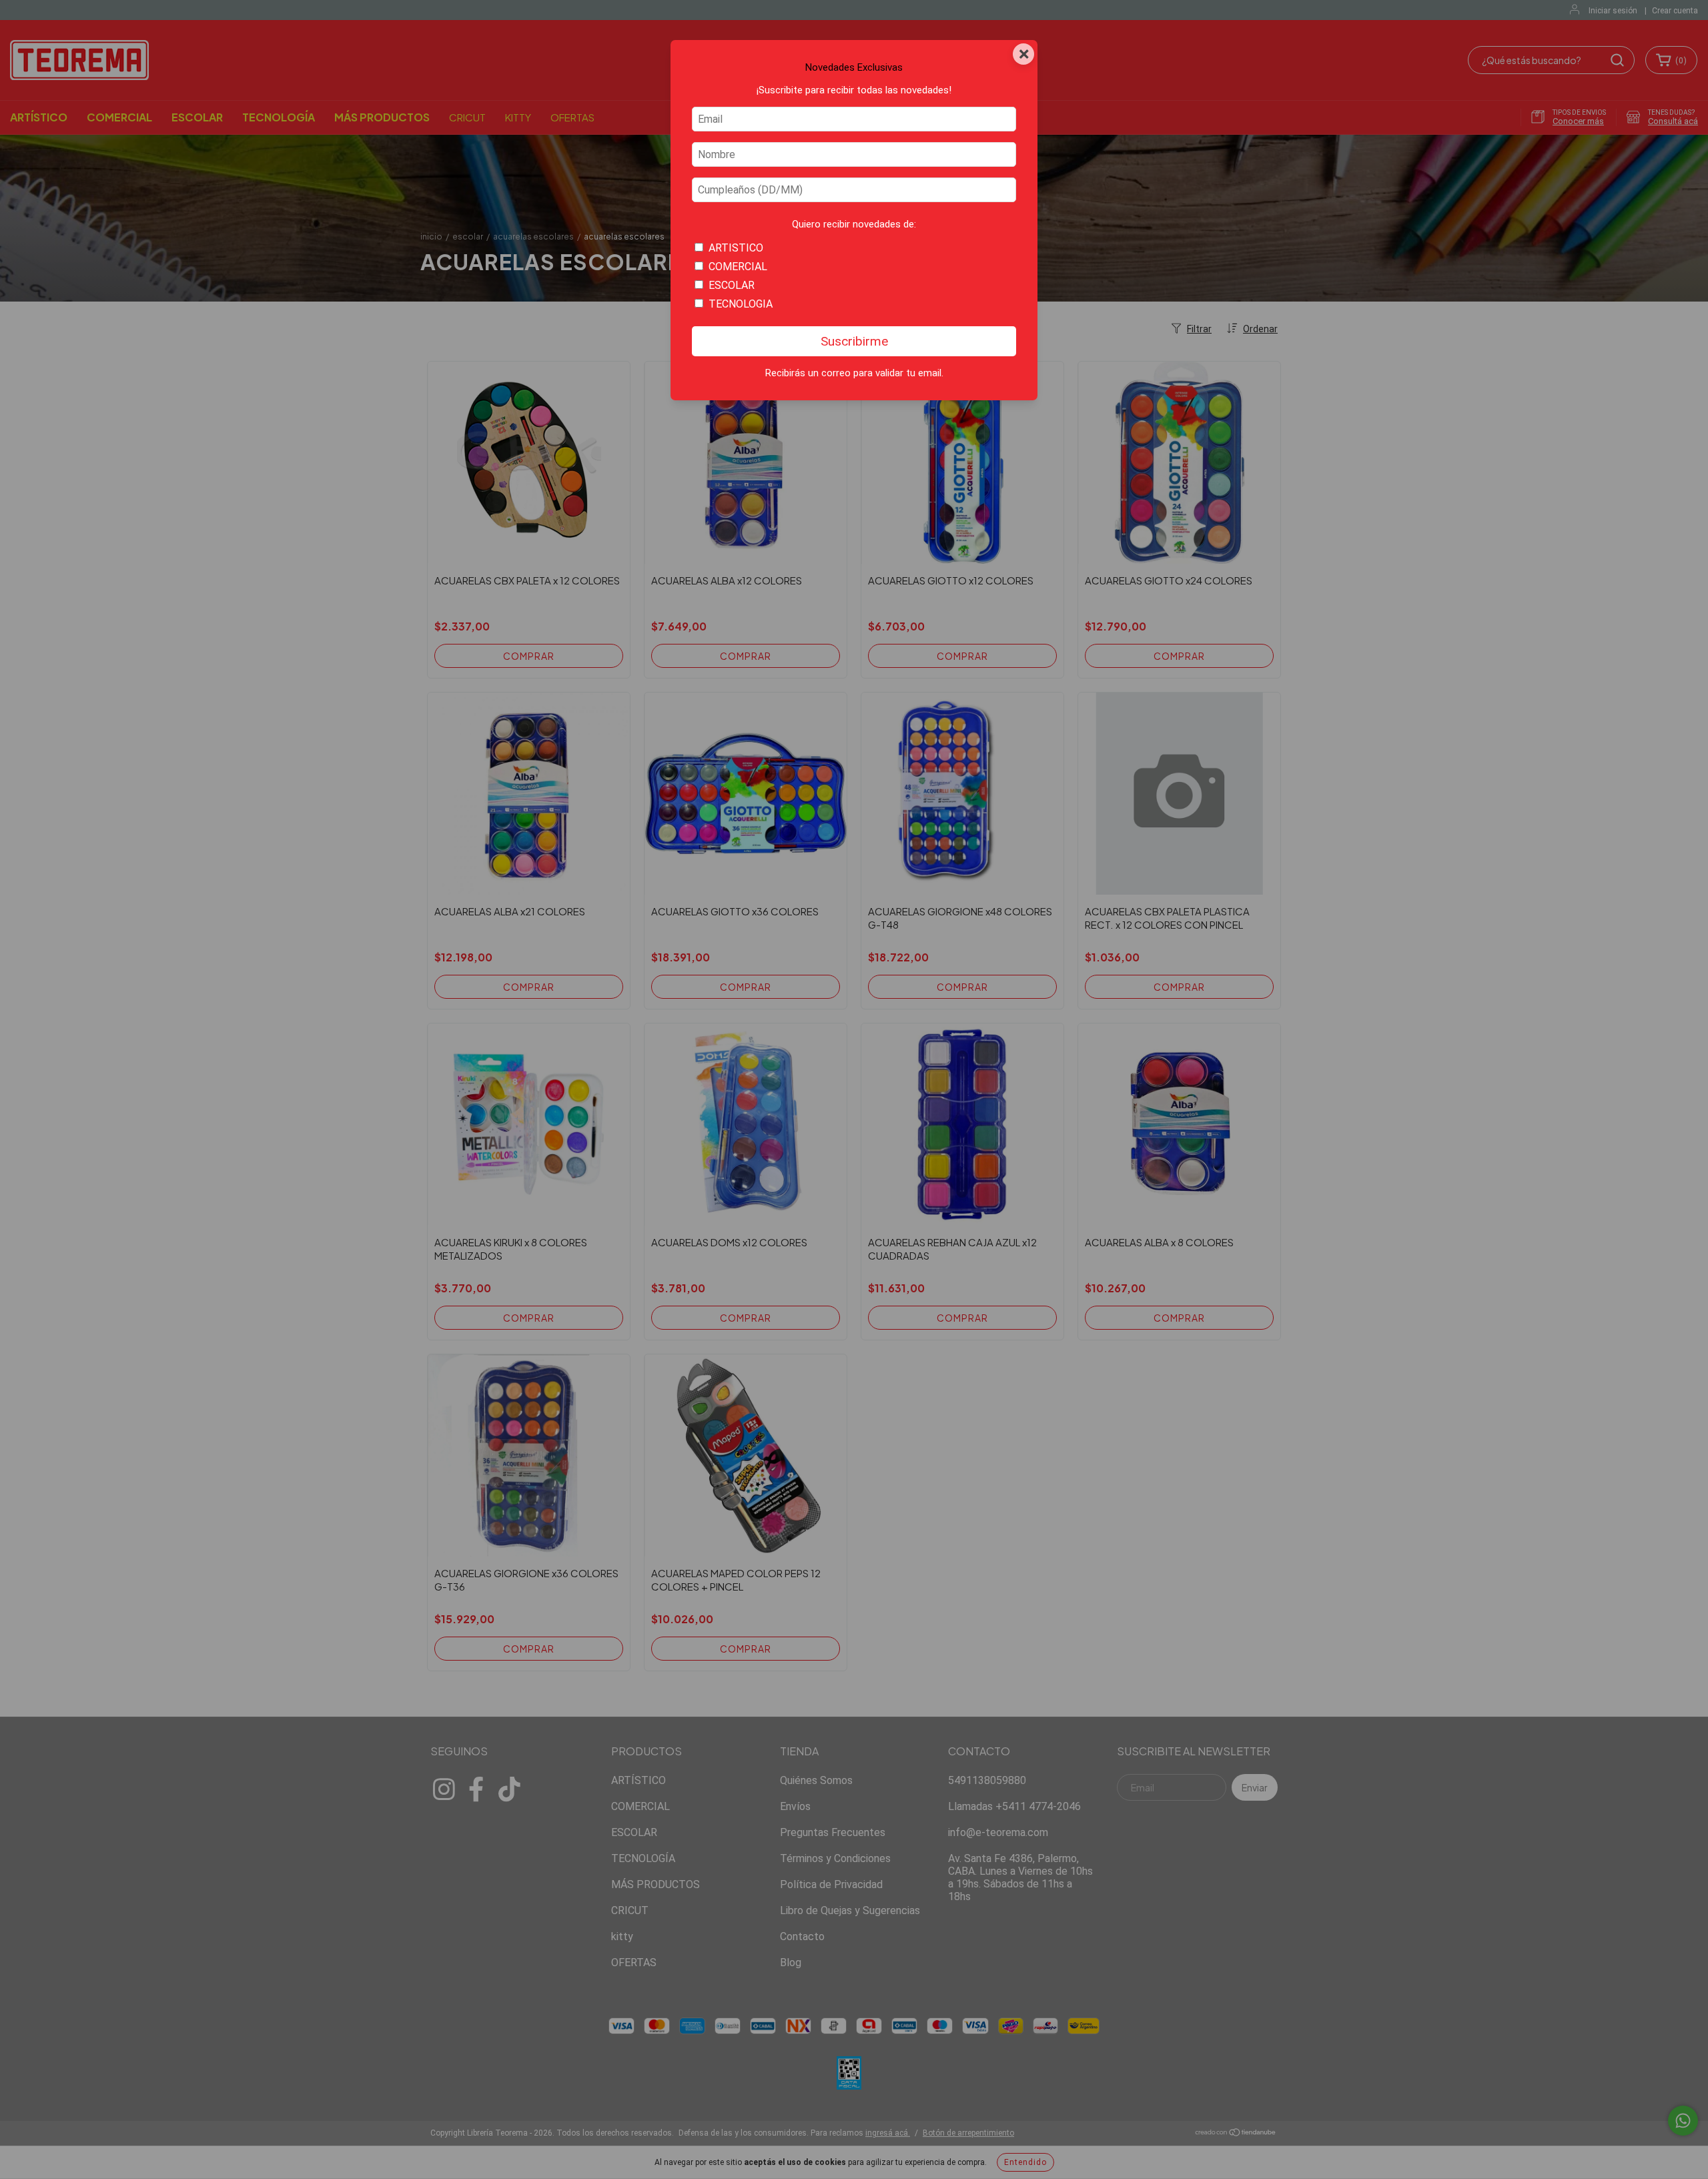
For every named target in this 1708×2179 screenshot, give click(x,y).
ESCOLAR (732, 285)
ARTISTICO (736, 248)
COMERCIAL (738, 267)
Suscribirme (854, 341)
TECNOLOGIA (741, 304)
